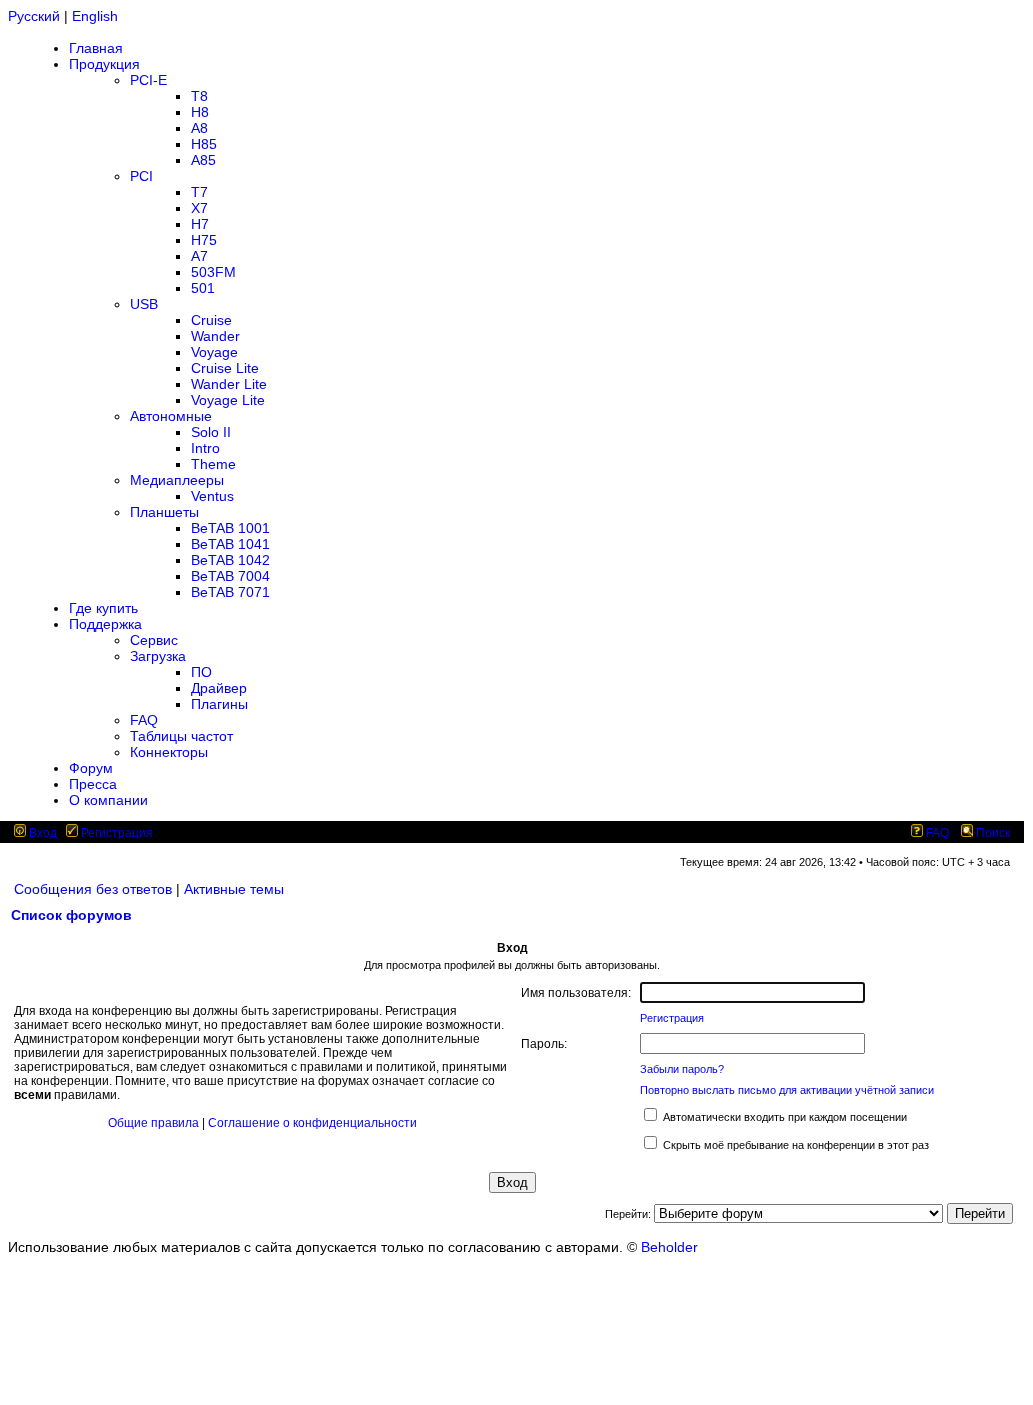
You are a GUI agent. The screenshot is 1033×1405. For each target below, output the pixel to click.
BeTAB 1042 (230, 560)
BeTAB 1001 (230, 528)
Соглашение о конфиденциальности (312, 1123)
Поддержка (105, 624)
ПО (201, 672)
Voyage (214, 352)
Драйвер (219, 688)
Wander (215, 336)
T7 (199, 192)
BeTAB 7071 (230, 592)
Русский (34, 16)
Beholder (669, 1247)
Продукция (104, 64)
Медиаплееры (177, 480)
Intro (205, 448)
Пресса (93, 784)
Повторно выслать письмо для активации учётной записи (787, 1090)
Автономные (171, 416)
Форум (91, 768)
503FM (213, 272)
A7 (199, 256)
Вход (41, 833)
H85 (204, 144)
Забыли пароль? (682, 1069)
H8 (200, 112)
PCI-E (148, 80)
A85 (203, 160)
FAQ (144, 720)
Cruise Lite (225, 368)
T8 (199, 96)
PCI (141, 176)
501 (203, 288)
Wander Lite (229, 384)
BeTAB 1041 (230, 544)
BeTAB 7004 (230, 576)
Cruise (211, 320)
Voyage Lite (228, 400)
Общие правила (153, 1123)
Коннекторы (169, 752)
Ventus (212, 496)
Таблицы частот (181, 736)
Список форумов (71, 915)
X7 (199, 208)
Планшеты (164, 512)
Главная (96, 48)
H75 (204, 240)
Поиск (991, 833)
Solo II (211, 432)
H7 (200, 224)
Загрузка (158, 656)
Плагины (219, 704)
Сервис (154, 640)
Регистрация (115, 833)
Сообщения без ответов (93, 889)
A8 (199, 128)
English (95, 16)
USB (144, 304)
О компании (108, 800)
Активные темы (234, 889)
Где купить (103, 608)
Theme (213, 464)
